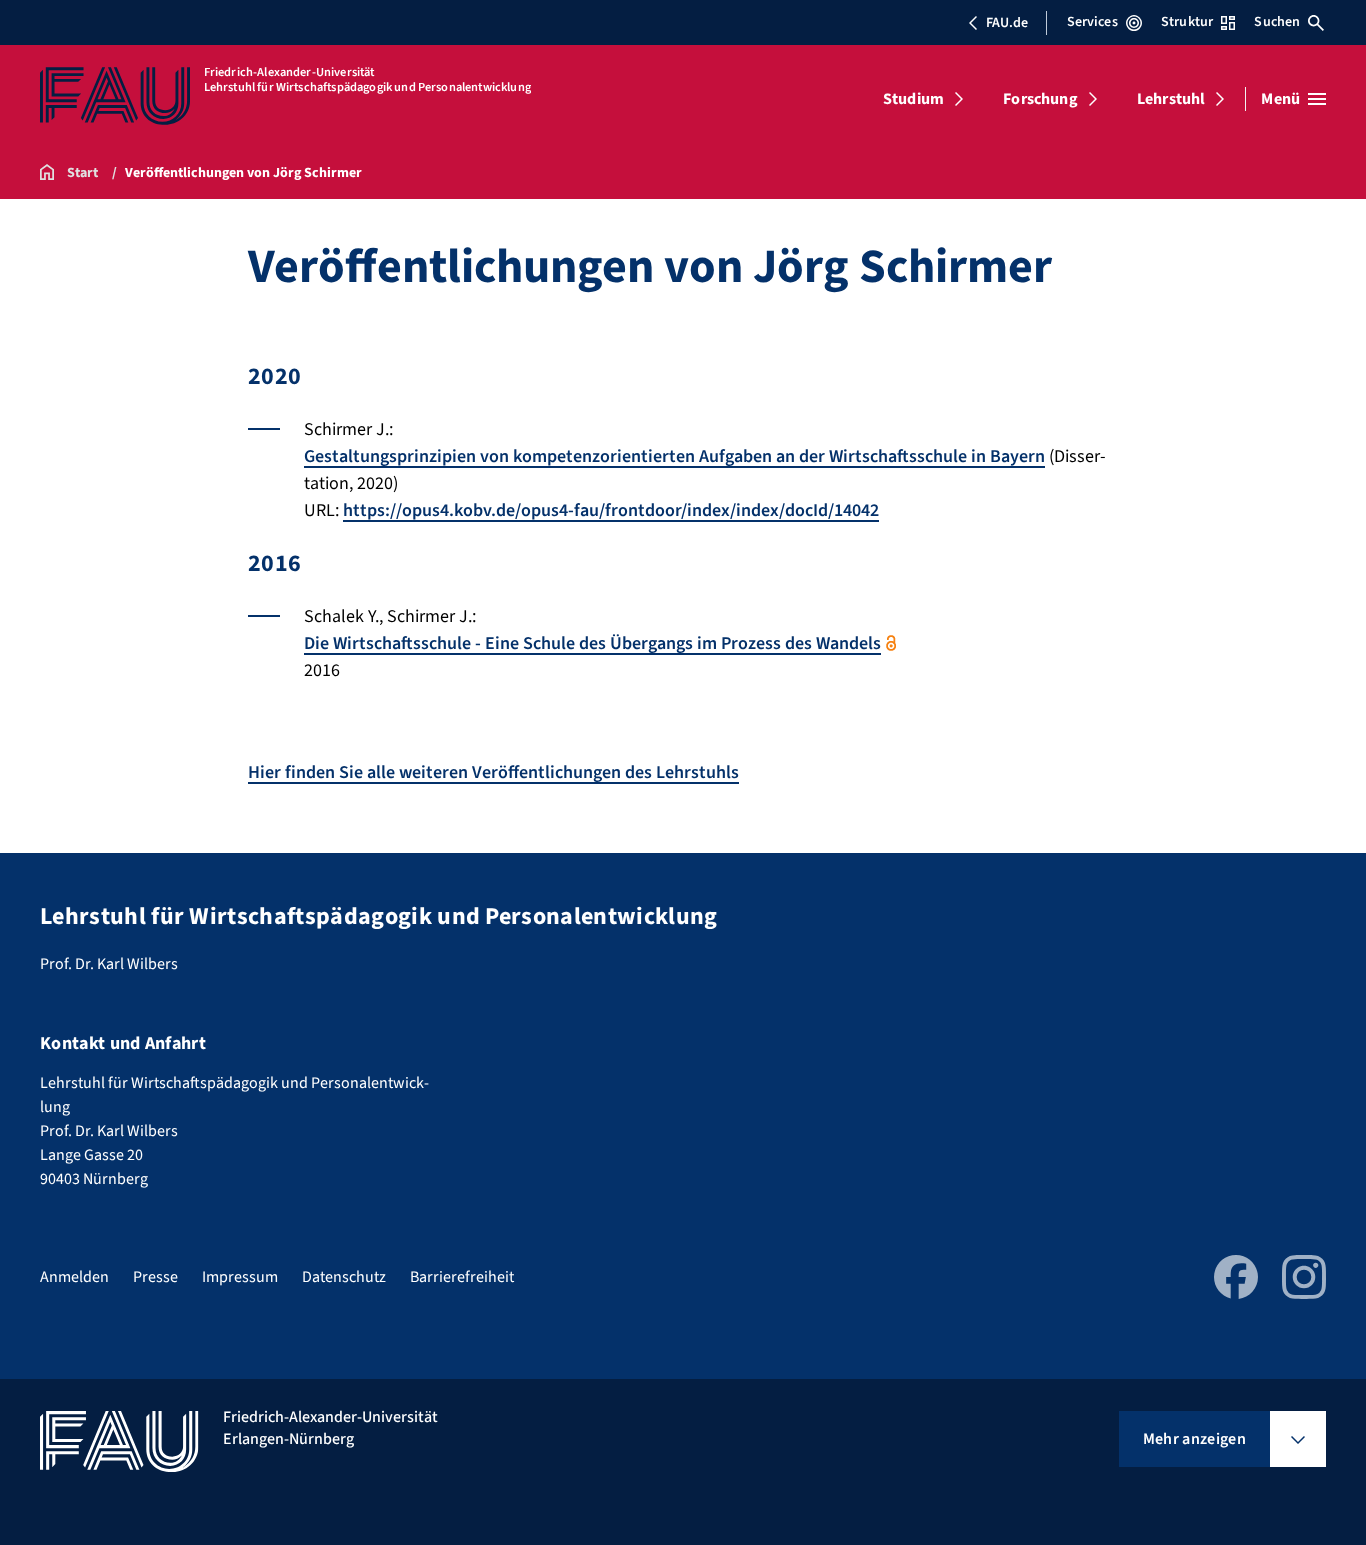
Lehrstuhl (1171, 99)
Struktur (1187, 22)
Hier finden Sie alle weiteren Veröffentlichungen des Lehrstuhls (493, 772)
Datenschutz (344, 1277)
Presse (155, 1277)
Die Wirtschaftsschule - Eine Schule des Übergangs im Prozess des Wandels (592, 643)
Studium (913, 99)
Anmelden (74, 1277)
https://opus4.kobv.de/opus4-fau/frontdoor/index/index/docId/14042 (611, 510)
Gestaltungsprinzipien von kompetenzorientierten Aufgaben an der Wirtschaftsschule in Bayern (674, 456)
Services (1092, 22)
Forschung (1040, 99)
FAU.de (1007, 23)
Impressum (240, 1277)
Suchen (1277, 22)
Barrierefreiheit (462, 1277)
